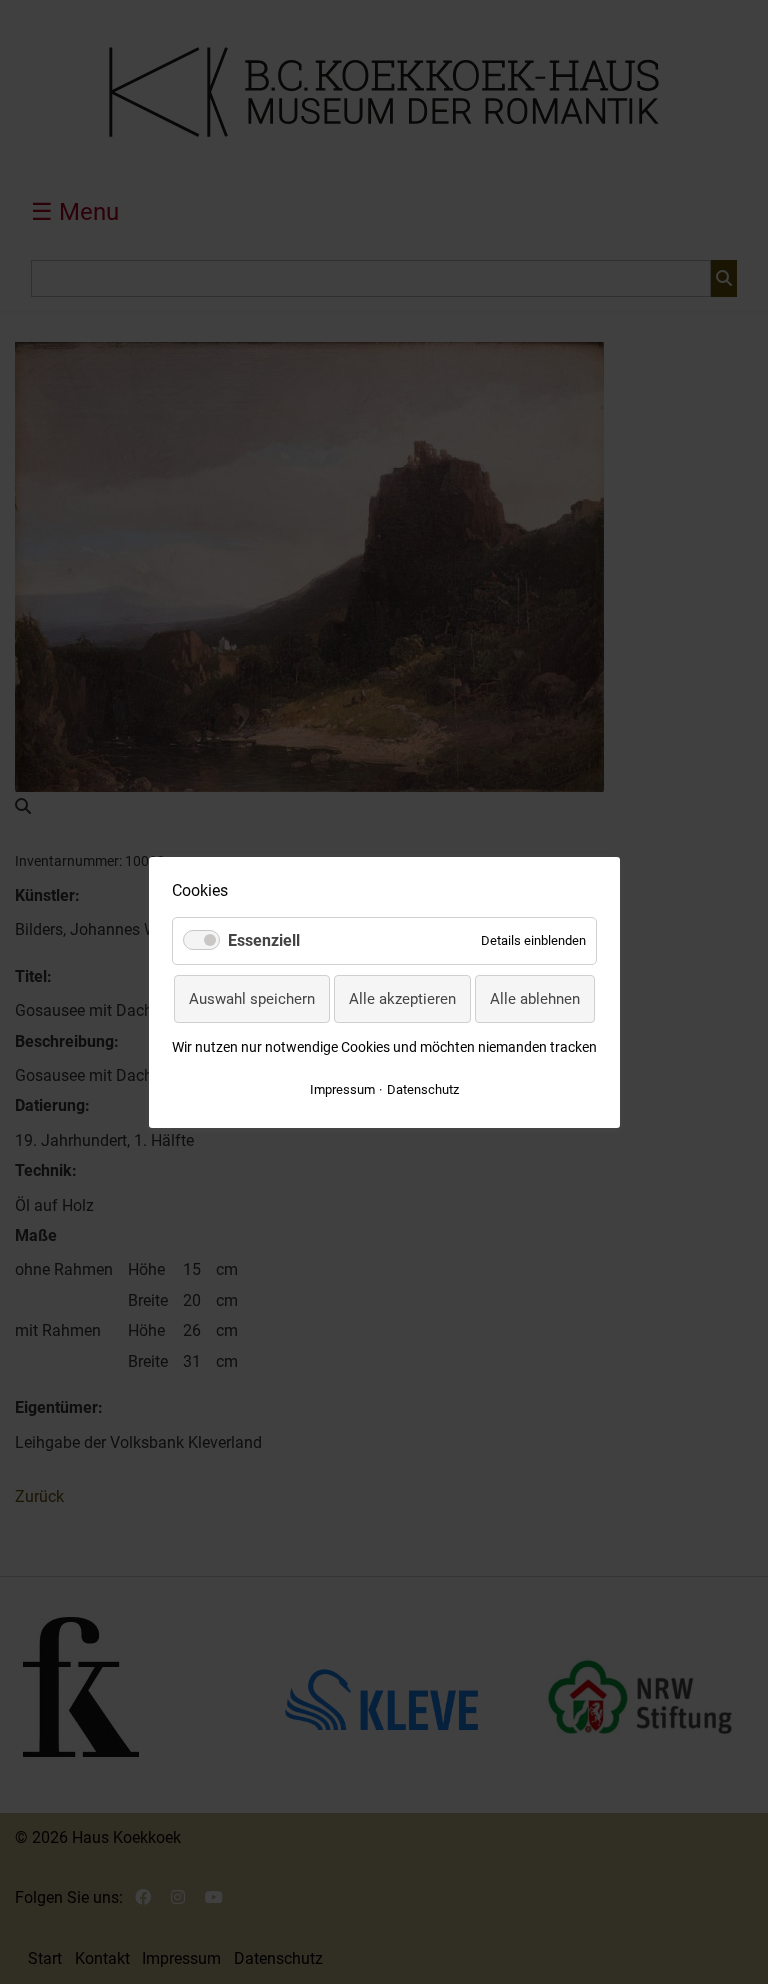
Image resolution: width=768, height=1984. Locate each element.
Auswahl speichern (252, 998)
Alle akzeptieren (402, 998)
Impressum (342, 1088)
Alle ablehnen (535, 998)
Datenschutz (423, 1088)
